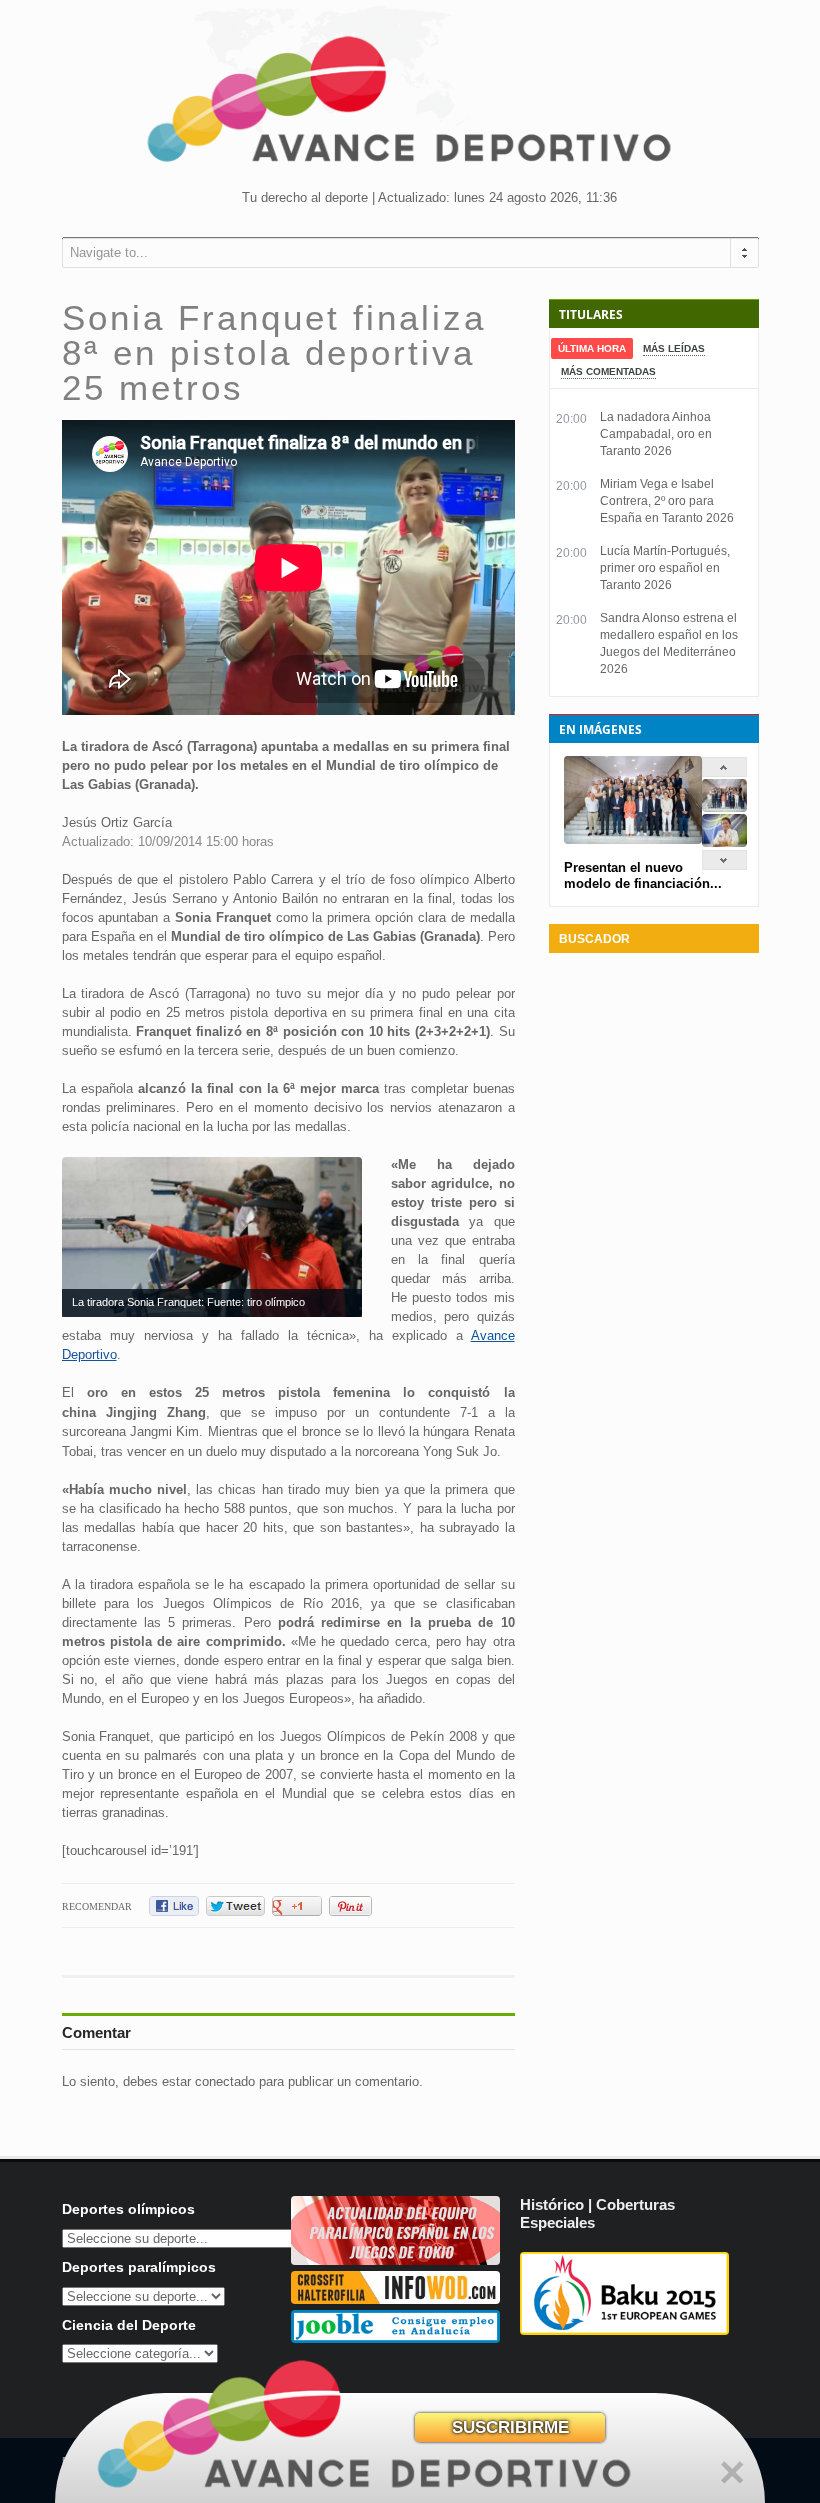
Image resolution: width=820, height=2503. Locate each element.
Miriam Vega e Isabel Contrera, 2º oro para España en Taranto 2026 (667, 501)
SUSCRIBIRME (510, 2427)
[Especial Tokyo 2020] (395, 2260)
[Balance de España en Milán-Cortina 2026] (724, 842)
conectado (225, 2081)
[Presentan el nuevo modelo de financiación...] (724, 807)
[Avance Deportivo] (410, 105)
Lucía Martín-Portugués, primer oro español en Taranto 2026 (665, 568)
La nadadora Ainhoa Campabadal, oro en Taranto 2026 (656, 434)
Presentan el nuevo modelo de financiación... (643, 875)
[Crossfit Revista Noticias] (395, 2299)
